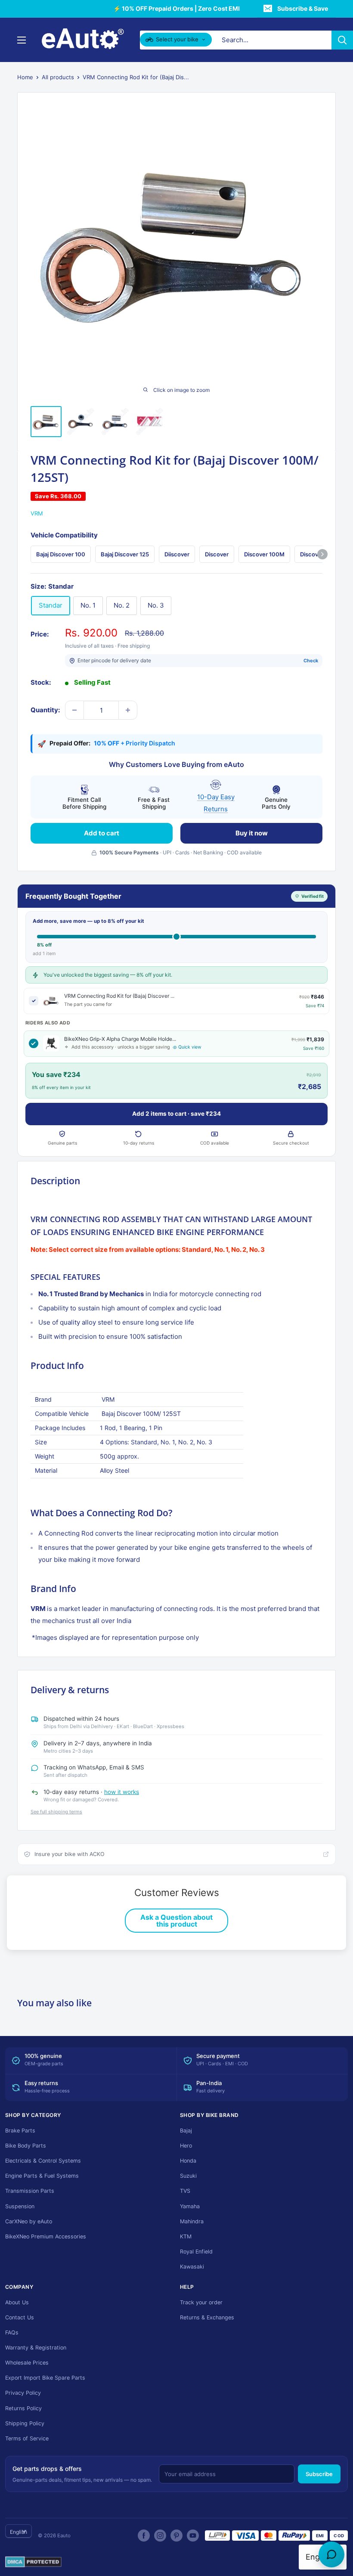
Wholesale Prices (27, 2363)
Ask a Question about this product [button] (176, 1921)
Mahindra (192, 2221)
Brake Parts (20, 2131)
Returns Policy (23, 2408)
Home (25, 77)
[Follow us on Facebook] (144, 2536)
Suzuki (188, 2176)
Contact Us (20, 2317)
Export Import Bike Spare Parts (45, 2378)
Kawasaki (192, 2267)
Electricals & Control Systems (43, 2161)
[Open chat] (331, 2554)
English (19, 2532)
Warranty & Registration (36, 2348)
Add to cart (102, 833)
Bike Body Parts (26, 2146)
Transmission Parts (30, 2191)
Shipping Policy (25, 2423)
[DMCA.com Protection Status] (33, 2562)
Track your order (201, 2302)
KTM (186, 2236)
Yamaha (190, 2206)
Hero (186, 2146)
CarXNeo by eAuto (29, 2221)
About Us (17, 2302)
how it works (122, 1792)
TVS (185, 2191)
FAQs (12, 2332)
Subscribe (319, 2474)
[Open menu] (22, 40)
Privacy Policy (23, 2393)
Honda (188, 2161)
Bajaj (186, 2131)
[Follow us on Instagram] (160, 2536)
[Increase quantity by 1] (128, 710)
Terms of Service (27, 2438)
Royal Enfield (196, 2252)
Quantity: (45, 710)
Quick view (190, 1047)
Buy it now (252, 833)
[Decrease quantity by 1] (74, 710)
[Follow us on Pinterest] (176, 2536)
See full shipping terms (56, 1812)
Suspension (20, 2206)
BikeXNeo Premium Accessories (46, 2236)
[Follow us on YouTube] (193, 2536)
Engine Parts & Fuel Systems (42, 2176)
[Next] (322, 554)
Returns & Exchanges (207, 2317)
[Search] (342, 40)
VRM (37, 513)
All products (58, 77)
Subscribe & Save (303, 8)
